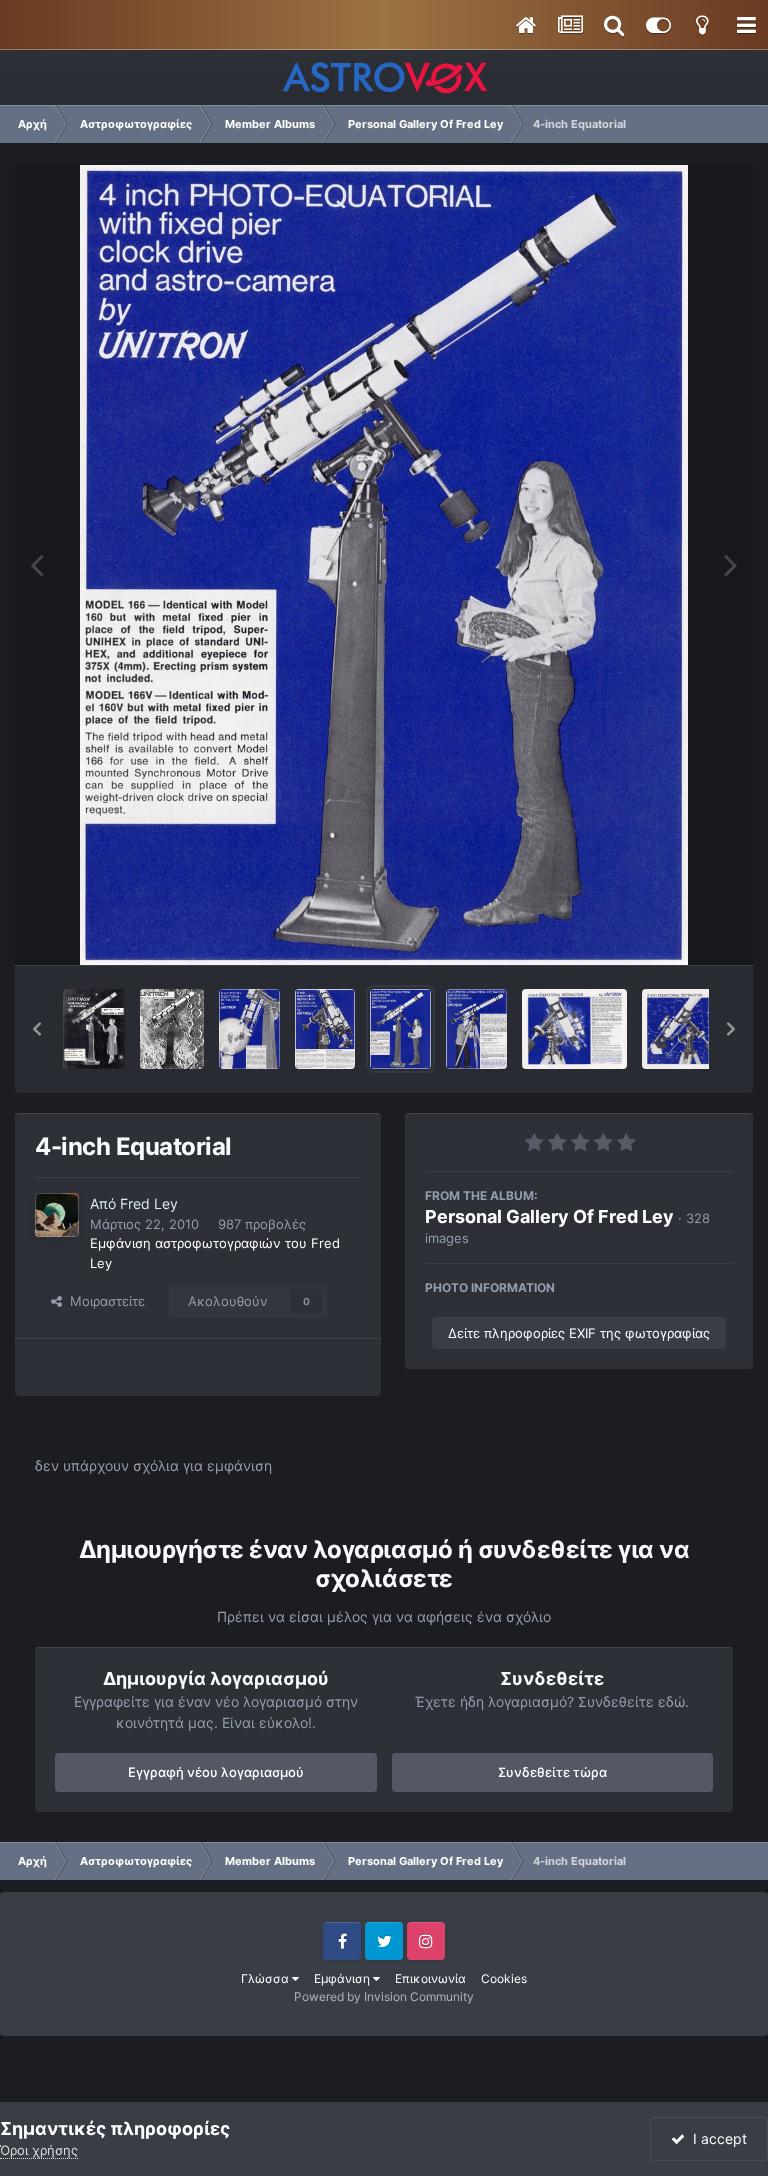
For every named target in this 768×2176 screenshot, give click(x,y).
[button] (37, 1029)
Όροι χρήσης (39, 2150)
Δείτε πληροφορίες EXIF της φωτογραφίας (579, 1333)
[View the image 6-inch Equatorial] (249, 1029)
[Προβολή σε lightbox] (384, 565)
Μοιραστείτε (103, 1301)
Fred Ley (149, 1203)
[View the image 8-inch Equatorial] (172, 1029)
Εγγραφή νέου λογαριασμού (216, 1772)
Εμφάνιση (343, 1978)
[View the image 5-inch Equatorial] (325, 1029)
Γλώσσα (266, 1978)
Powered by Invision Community (384, 1996)
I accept (716, 2138)
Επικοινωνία (430, 1978)
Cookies (504, 1978)
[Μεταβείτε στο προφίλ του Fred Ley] (57, 1215)
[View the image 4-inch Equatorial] (94, 1029)
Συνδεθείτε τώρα (552, 1772)
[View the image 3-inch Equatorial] (694, 1029)
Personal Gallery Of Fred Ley (549, 1216)
